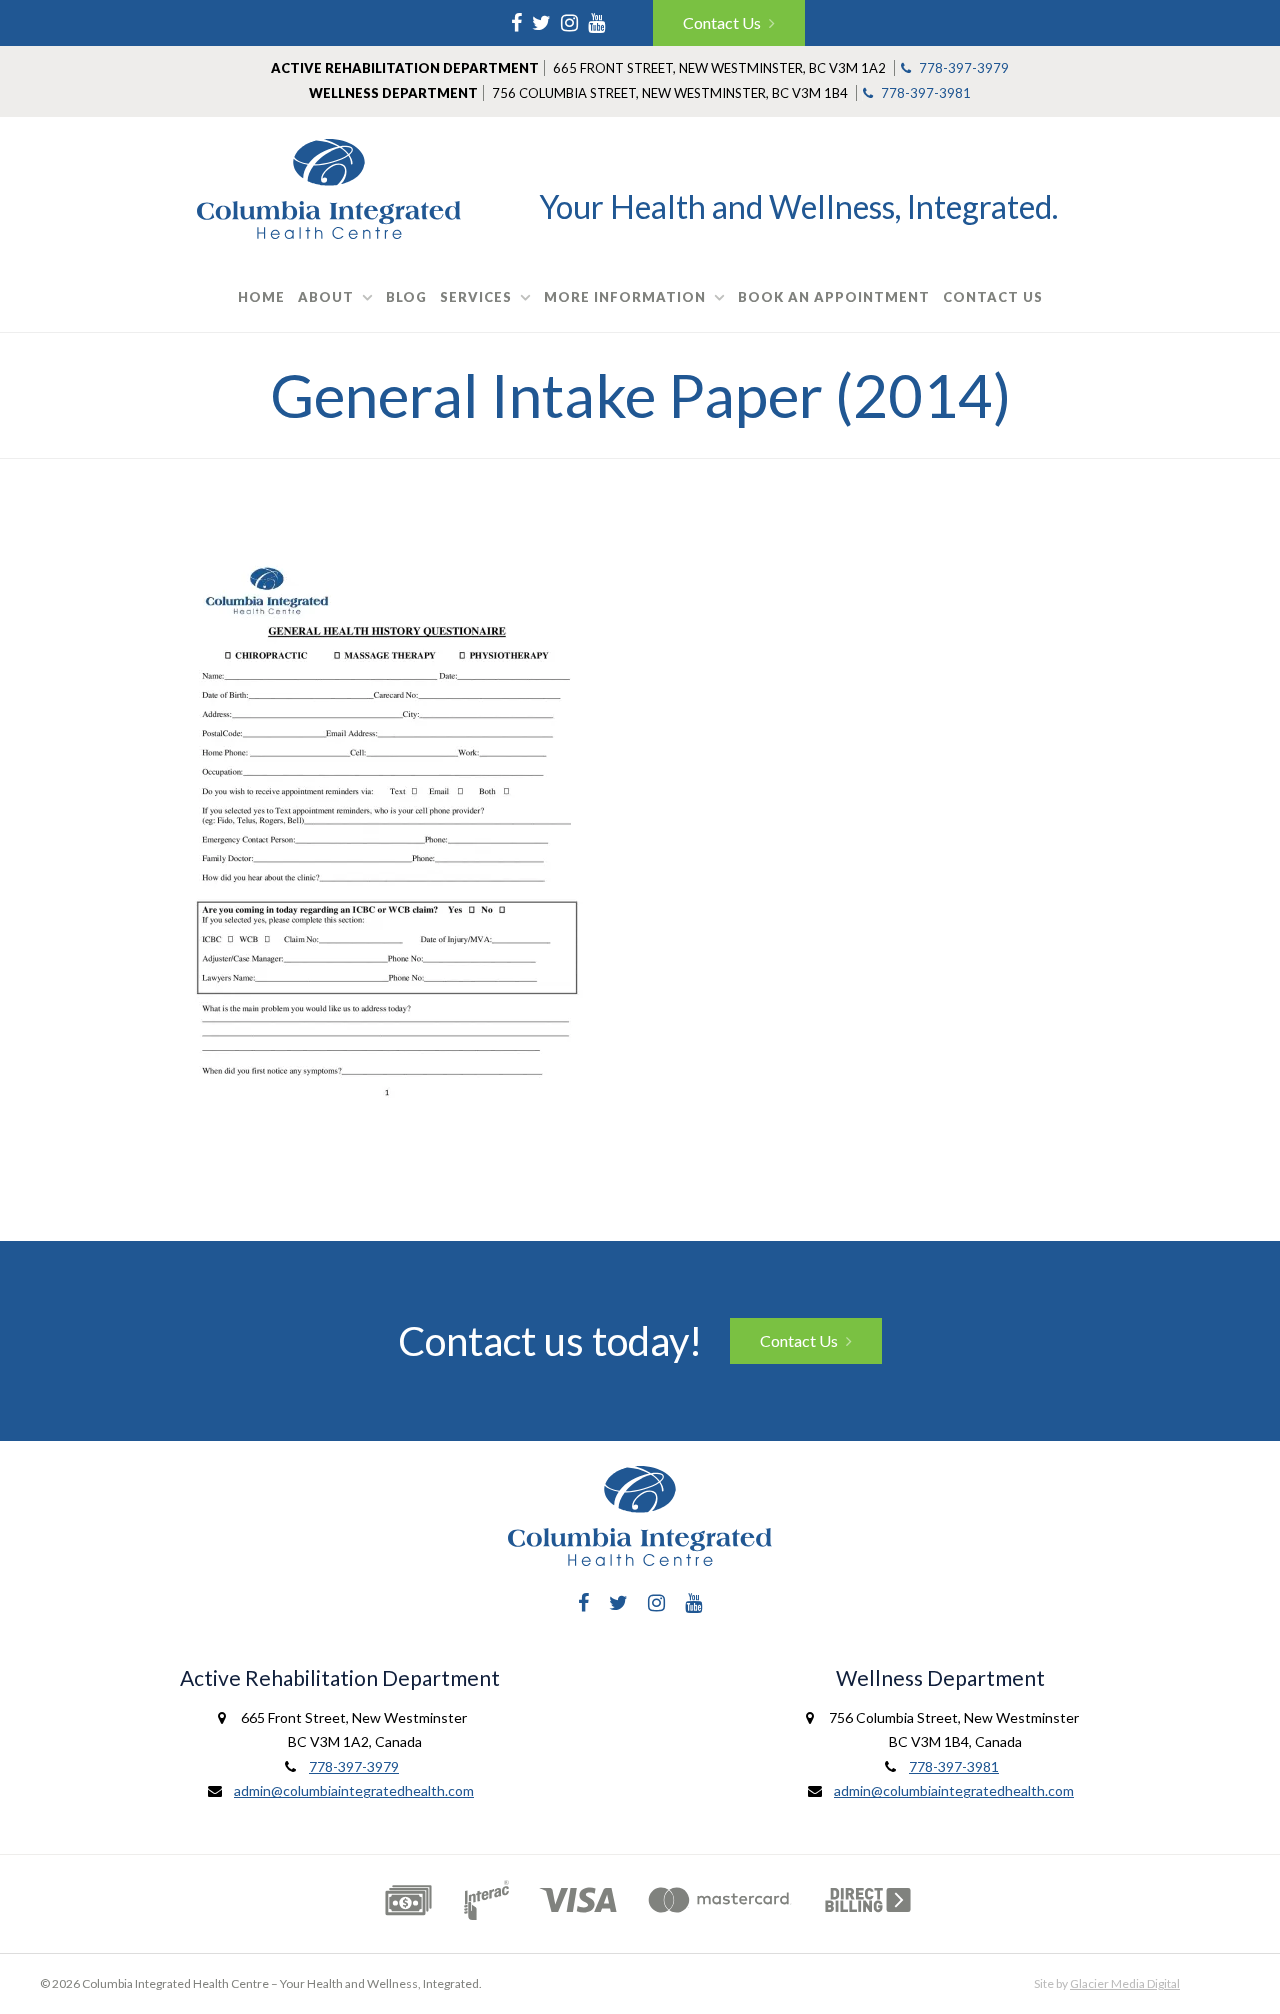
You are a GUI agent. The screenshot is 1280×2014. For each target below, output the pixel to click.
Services (476, 297)
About (326, 297)
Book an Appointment (834, 297)
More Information (625, 297)
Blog (406, 297)
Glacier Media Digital (1125, 1983)
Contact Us (722, 22)
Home (261, 297)
